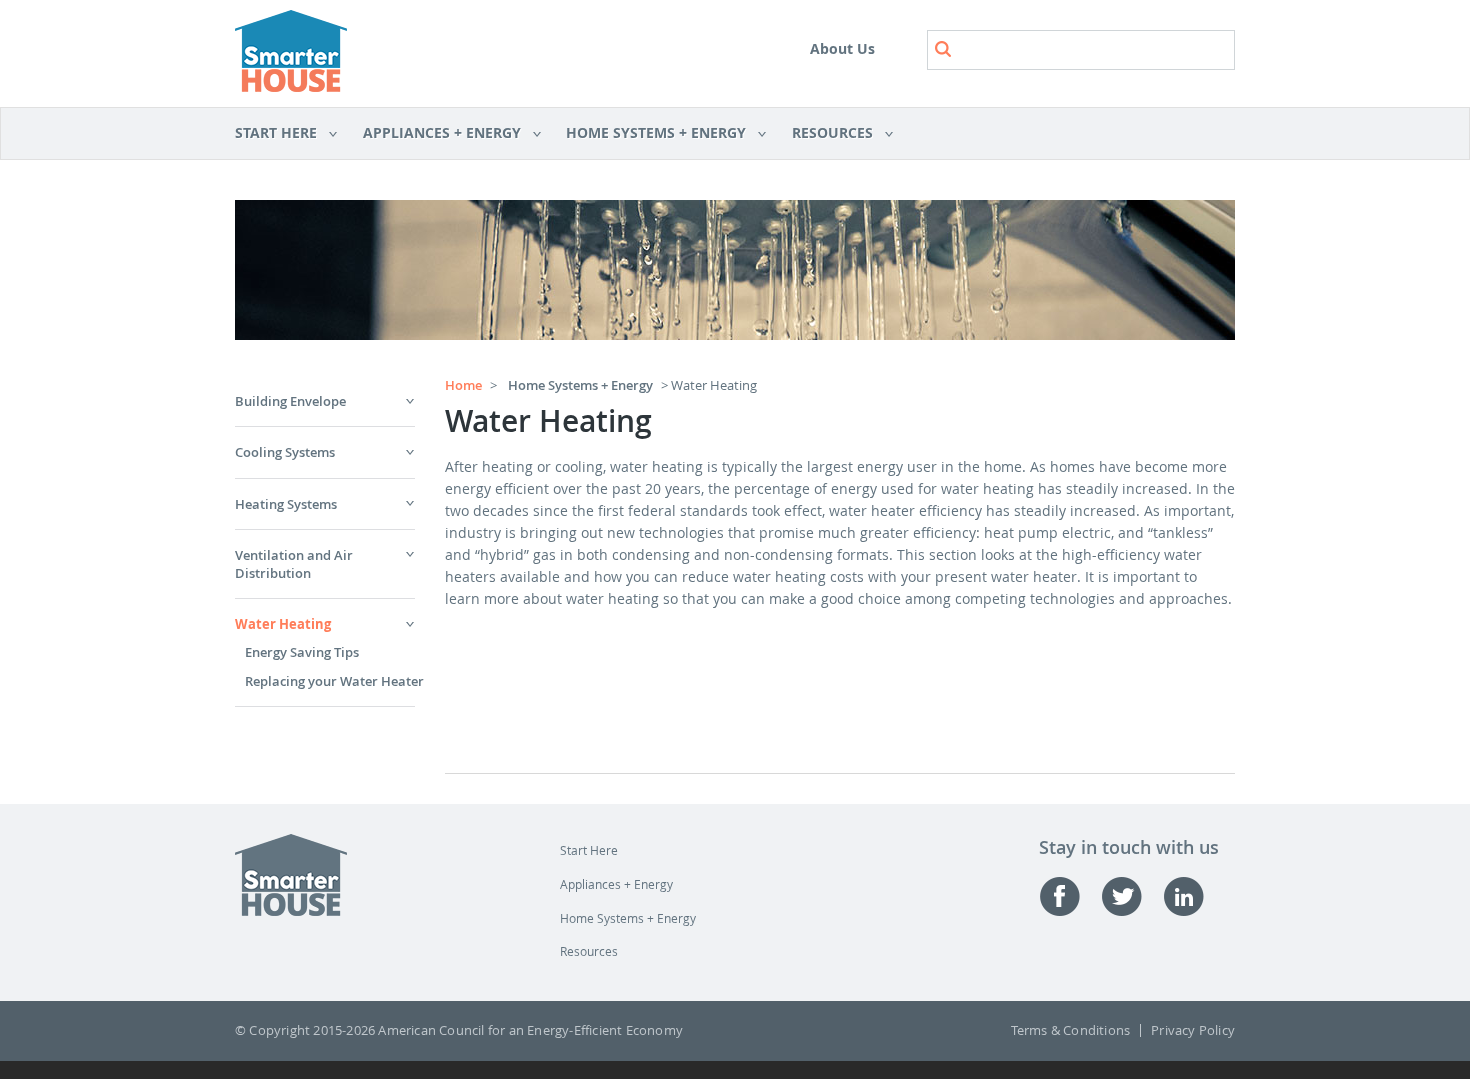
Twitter (1132, 896)
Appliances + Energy (435, 134)
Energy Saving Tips (302, 652)
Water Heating (283, 624)
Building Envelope (290, 401)
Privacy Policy (1193, 1030)
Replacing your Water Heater (334, 681)
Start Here (276, 134)
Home (463, 385)
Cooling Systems (285, 452)
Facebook (1070, 896)
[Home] (291, 53)
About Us (842, 48)
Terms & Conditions (1071, 1030)
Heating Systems (286, 504)
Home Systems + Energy (649, 134)
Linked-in (1194, 896)
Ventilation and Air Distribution (294, 564)
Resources (825, 134)
